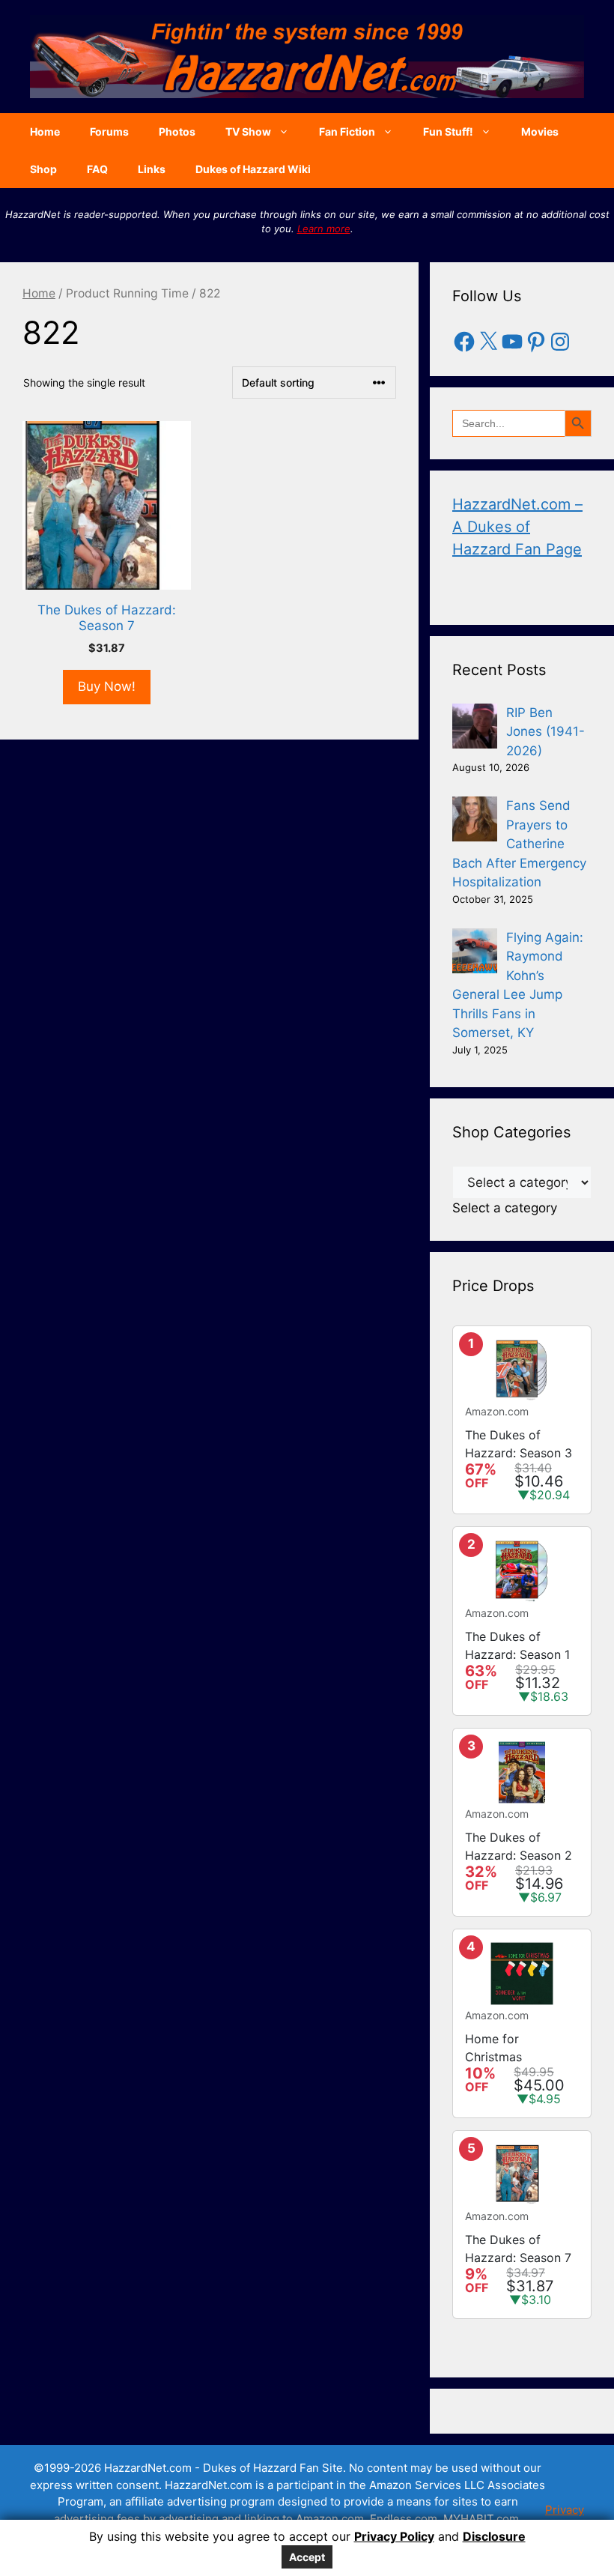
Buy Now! (107, 686)
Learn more (324, 229)
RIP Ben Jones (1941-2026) (545, 732)
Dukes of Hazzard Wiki (253, 169)
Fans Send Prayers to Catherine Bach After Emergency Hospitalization (519, 844)
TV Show (248, 131)
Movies (540, 131)
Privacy (565, 2510)
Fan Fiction (347, 131)
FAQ (97, 169)
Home (45, 131)
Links (152, 169)
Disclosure (494, 2536)
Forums (109, 131)
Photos (177, 131)
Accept (307, 2557)
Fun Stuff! (448, 131)
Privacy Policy (394, 2536)
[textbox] (505, 1208)
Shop (43, 169)
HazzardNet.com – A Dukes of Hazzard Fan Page (517, 527)
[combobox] (505, 1208)
